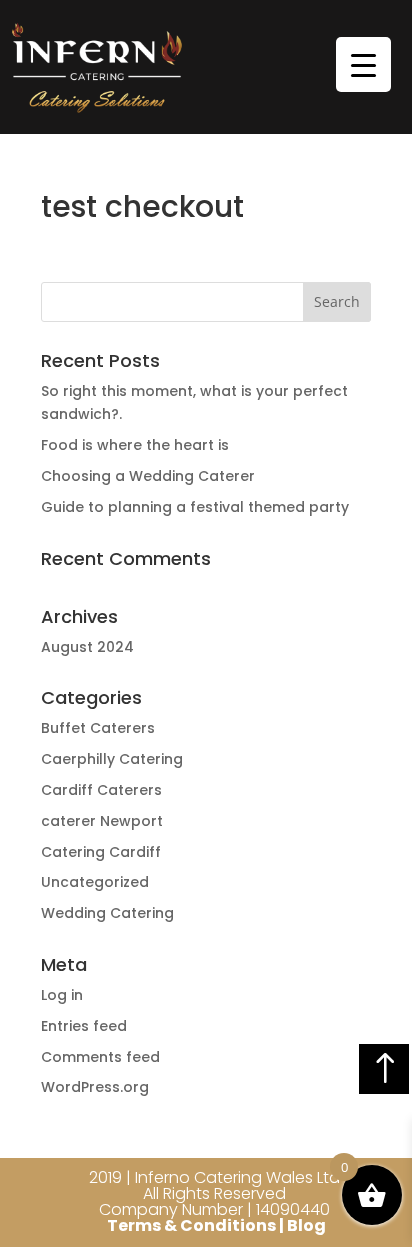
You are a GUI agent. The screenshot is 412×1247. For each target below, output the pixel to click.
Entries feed (84, 1026)
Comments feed (100, 1057)
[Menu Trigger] (363, 64)
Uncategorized (95, 882)
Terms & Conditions (191, 1225)
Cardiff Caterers (101, 790)
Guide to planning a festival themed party (195, 507)
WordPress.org (95, 1087)
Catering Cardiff (101, 852)
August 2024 (87, 647)
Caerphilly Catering (112, 759)
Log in (62, 995)
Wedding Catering (107, 913)
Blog (306, 1225)
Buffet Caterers (98, 728)
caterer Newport (102, 821)
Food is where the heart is (135, 445)
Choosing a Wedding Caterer (148, 476)
